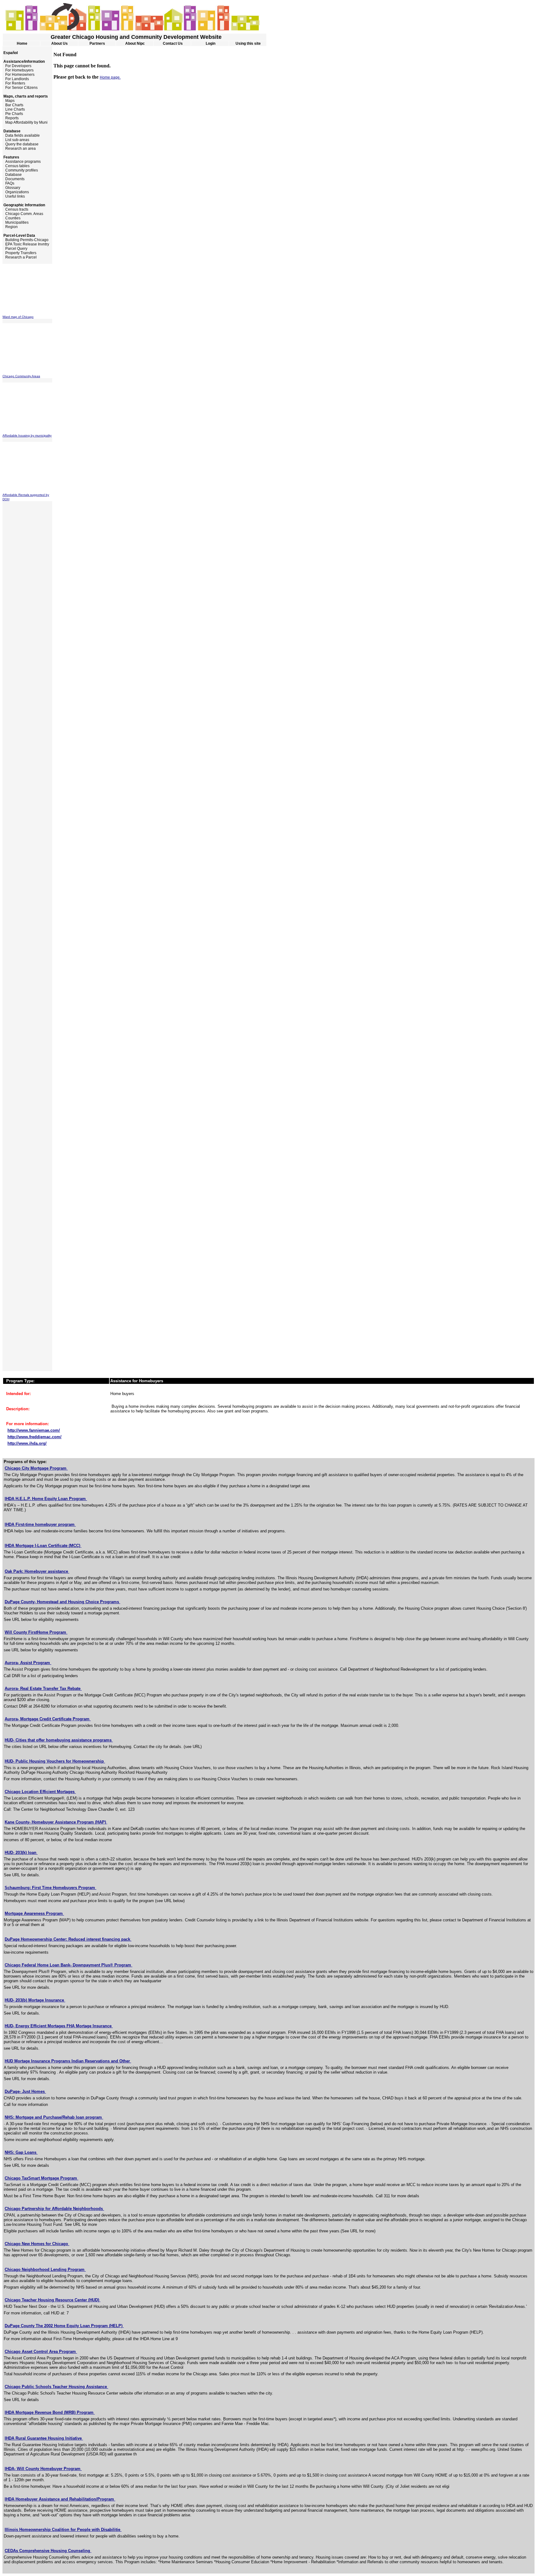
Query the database (21, 144)
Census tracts (15, 209)
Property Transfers (19, 253)
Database (12, 175)
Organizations (16, 192)
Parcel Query (15, 249)
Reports (11, 118)
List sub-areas (16, 140)
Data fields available (21, 135)
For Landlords (16, 79)
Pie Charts (13, 114)
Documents (14, 179)
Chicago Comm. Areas (23, 214)
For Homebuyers (18, 70)
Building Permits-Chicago (25, 240)
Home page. (110, 77)
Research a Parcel (20, 257)
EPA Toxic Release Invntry (26, 244)
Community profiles (20, 170)
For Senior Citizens (20, 88)
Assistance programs (22, 162)
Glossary (11, 188)
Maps (9, 101)
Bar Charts (13, 105)
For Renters (14, 83)
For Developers (17, 66)
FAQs (8, 183)
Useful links (14, 196)
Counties (11, 218)
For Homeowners (18, 75)
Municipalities (16, 222)
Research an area (19, 149)
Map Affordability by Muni (25, 122)
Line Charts (14, 109)
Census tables (16, 166)
